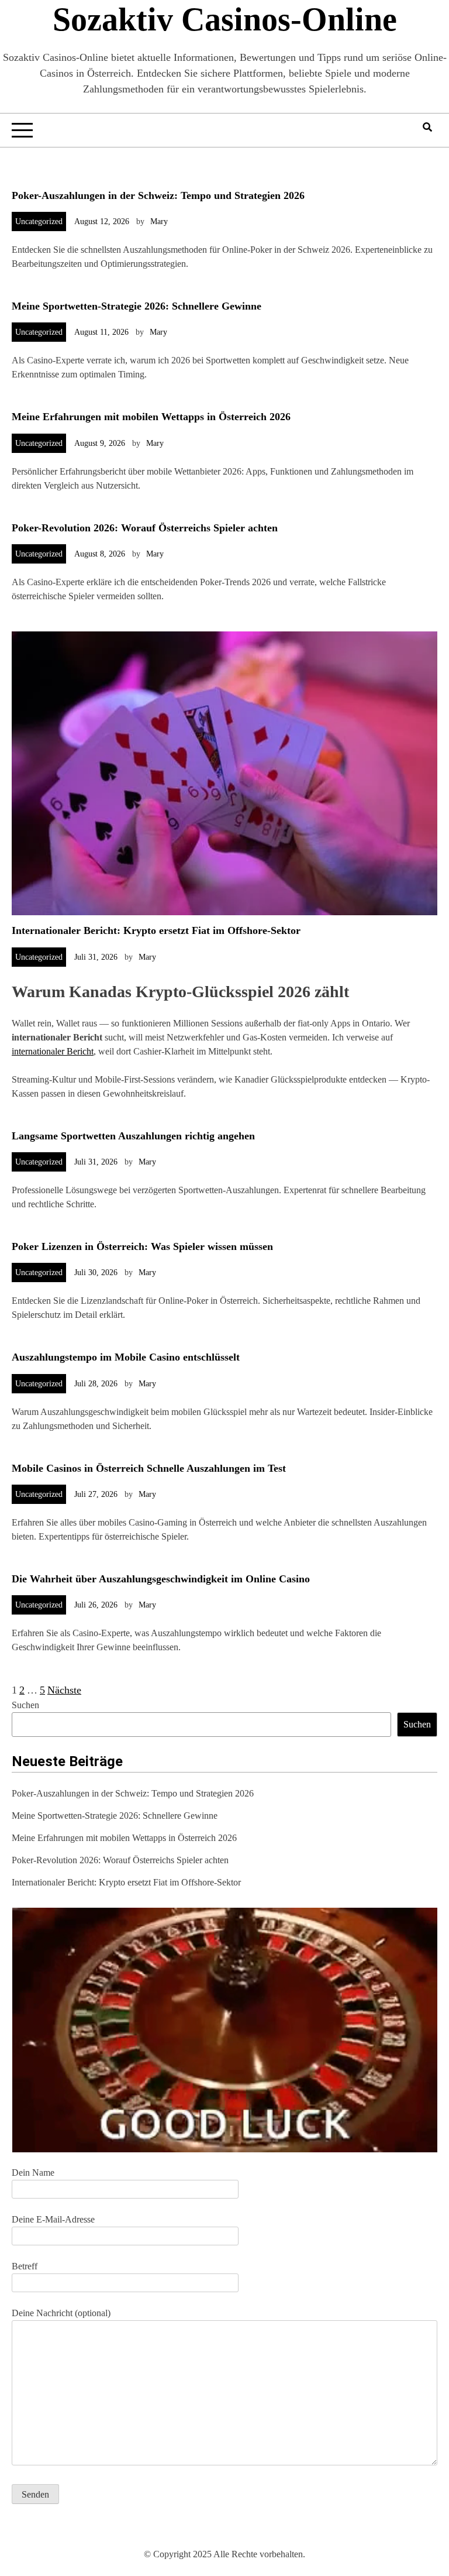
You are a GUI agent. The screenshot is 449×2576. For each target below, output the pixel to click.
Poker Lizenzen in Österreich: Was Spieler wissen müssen (142, 1246)
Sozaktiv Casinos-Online (225, 19)
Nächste (64, 1690)
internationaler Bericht (53, 1051)
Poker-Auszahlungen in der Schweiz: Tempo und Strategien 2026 (158, 195)
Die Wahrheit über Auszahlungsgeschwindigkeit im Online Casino (161, 1579)
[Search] (427, 127)
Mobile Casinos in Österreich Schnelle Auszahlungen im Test (149, 1468)
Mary (159, 221)
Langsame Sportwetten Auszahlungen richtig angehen (133, 1136)
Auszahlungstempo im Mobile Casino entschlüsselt (126, 1357)
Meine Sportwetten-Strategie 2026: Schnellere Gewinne (137, 306)
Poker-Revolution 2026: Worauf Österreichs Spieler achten (145, 528)
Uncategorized (39, 221)
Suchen (25, 1705)
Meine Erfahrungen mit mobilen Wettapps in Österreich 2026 (151, 417)
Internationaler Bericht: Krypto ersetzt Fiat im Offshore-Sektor (156, 930)
